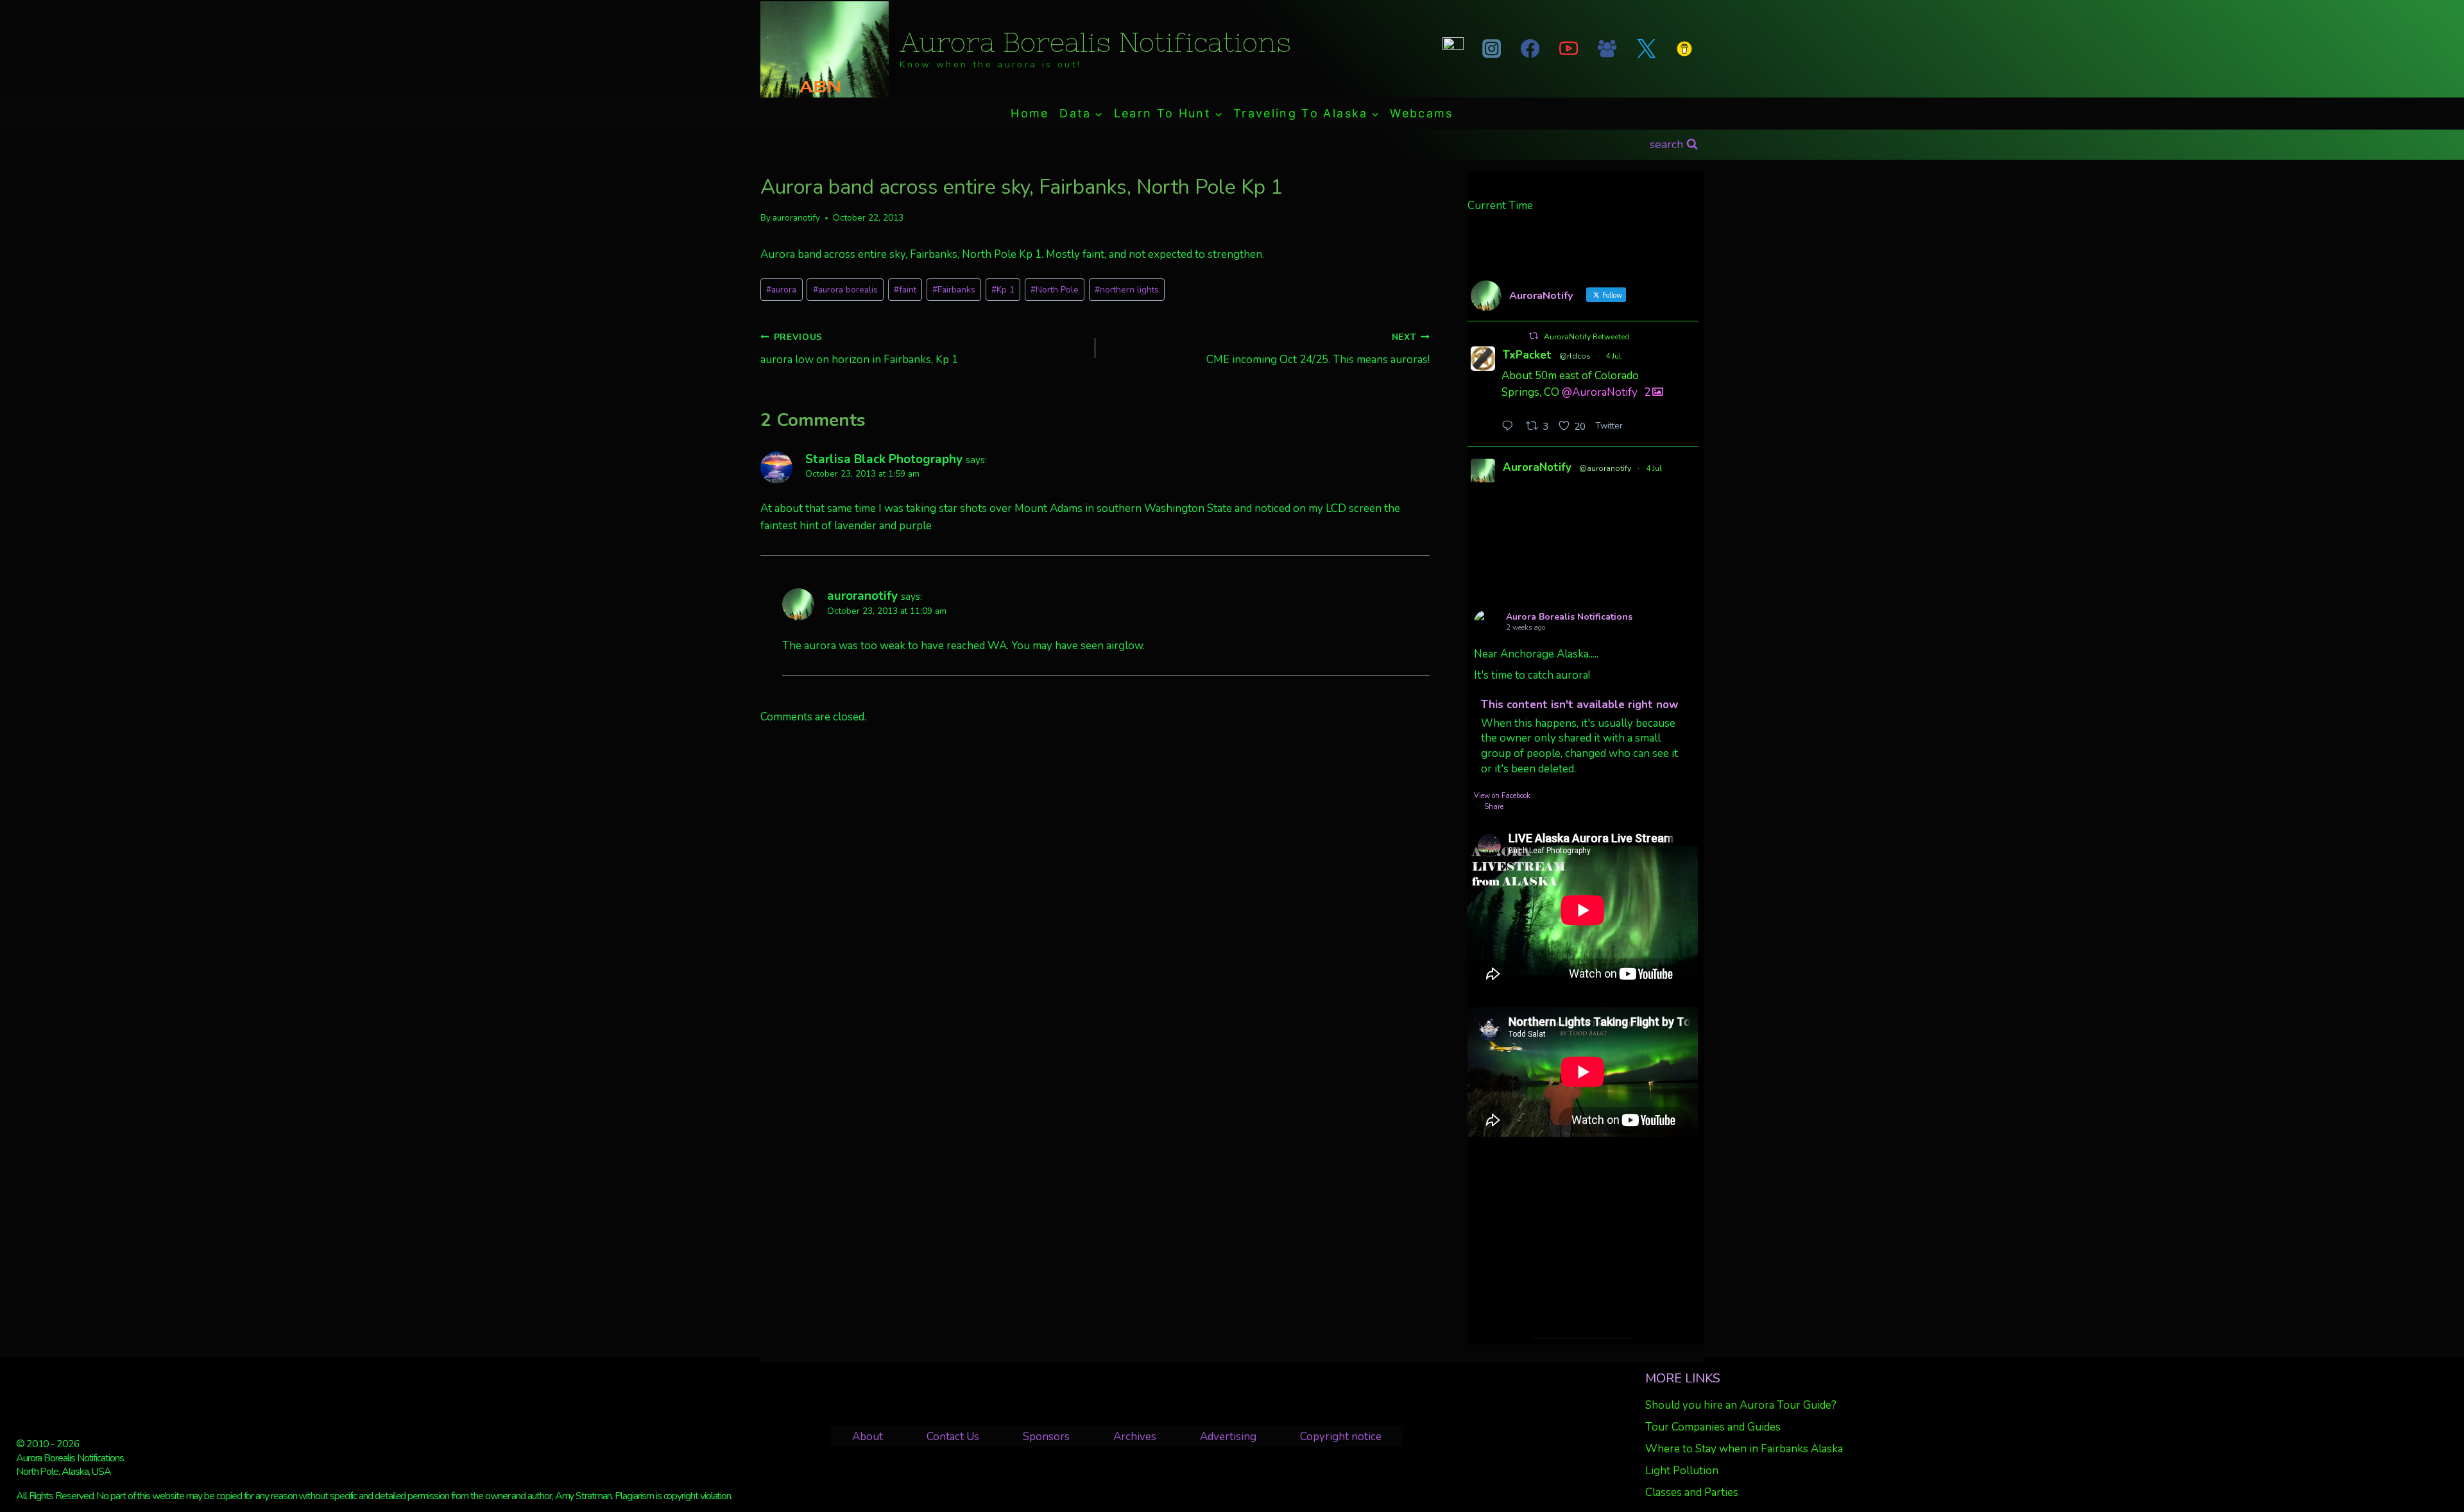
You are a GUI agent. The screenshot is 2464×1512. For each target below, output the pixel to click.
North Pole (1055, 290)
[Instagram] (1491, 49)
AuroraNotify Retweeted (1587, 337)
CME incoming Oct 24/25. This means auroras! (1318, 349)
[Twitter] (1646, 49)
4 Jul (1613, 356)
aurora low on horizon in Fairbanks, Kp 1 (859, 349)
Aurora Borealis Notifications (1569, 617)
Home (1030, 113)
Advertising (1228, 1437)
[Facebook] (1530, 49)
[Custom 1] (1684, 49)
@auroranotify (1605, 468)
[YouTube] (1569, 49)
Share (1494, 807)
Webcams (1421, 113)
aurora (781, 290)
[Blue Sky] (1453, 49)
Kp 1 (1003, 290)
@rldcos (1575, 356)
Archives (1135, 1437)
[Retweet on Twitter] (1534, 336)
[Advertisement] (1583, 1237)
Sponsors (1046, 1437)
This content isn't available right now (1580, 705)
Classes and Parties (1692, 1492)
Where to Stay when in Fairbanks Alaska (1744, 1449)
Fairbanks (954, 290)
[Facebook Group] (1607, 49)
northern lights (1127, 290)
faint (905, 290)
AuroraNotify (1537, 467)
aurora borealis (845, 290)
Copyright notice (1341, 1437)
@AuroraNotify (1600, 392)
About (868, 1437)
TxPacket (1527, 355)
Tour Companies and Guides (1713, 1427)
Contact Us (953, 1437)
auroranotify (796, 218)
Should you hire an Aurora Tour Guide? (1741, 1405)
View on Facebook (1502, 796)
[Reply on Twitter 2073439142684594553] (1510, 427)
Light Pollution (1682, 1471)
